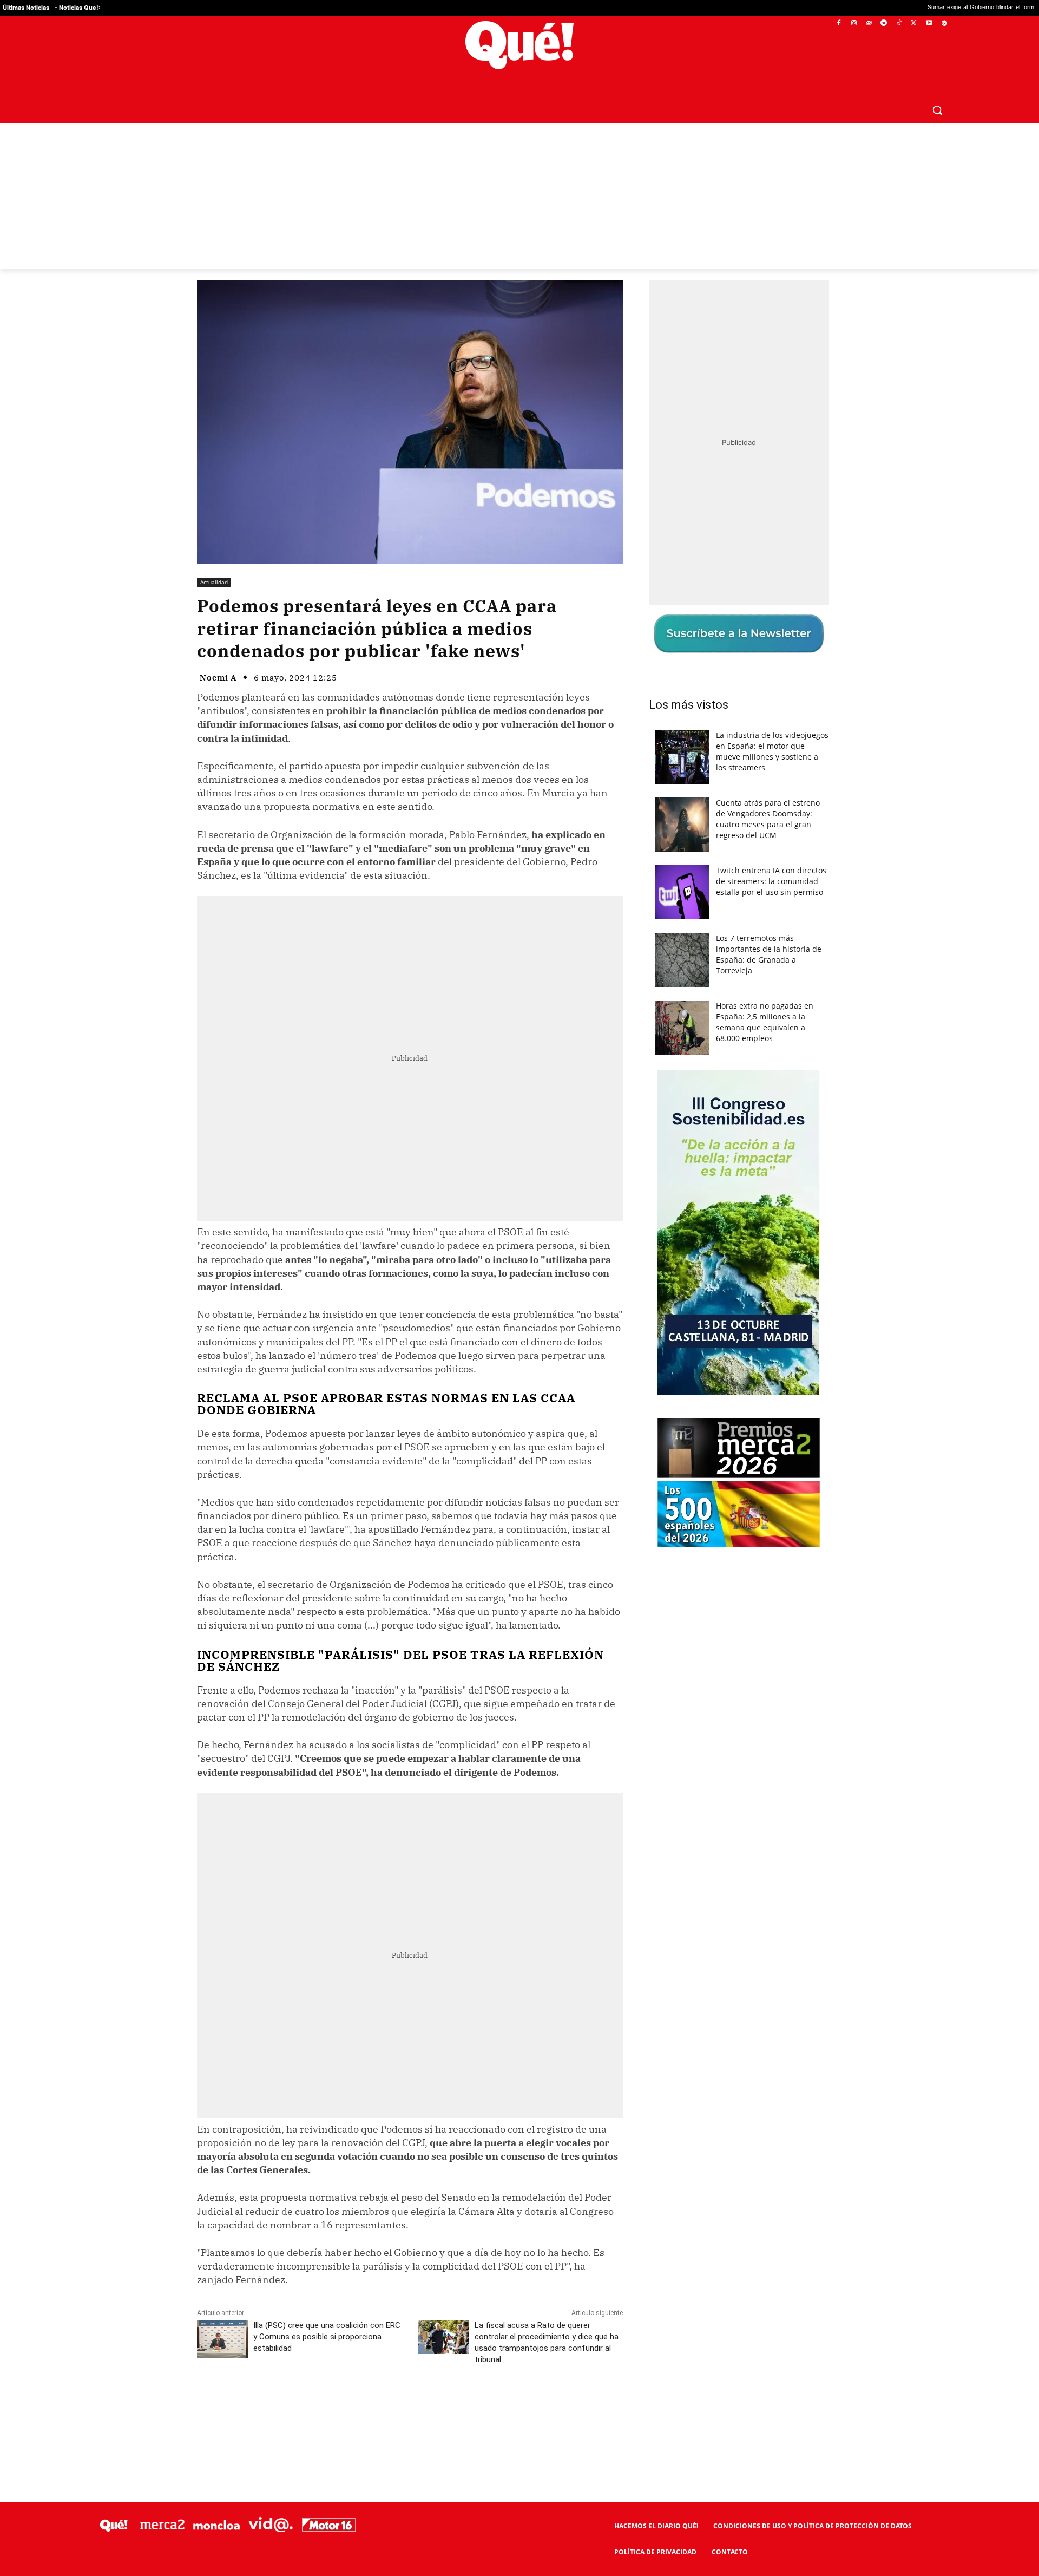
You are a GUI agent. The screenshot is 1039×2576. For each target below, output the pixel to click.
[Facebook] (839, 24)
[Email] (435, 2408)
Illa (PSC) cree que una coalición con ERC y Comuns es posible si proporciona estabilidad (327, 2337)
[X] (914, 24)
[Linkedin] (410, 2408)
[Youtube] (929, 24)
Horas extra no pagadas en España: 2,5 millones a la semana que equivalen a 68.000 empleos (765, 1022)
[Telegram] (884, 24)
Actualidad (214, 582)
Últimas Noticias (26, 8)
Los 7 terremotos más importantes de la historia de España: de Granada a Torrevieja (769, 954)
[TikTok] (899, 24)
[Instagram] (854, 24)
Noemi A (218, 678)
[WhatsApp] (360, 2408)
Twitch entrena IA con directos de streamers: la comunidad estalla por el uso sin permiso (771, 881)
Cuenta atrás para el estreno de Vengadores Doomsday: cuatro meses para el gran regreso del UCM (768, 819)
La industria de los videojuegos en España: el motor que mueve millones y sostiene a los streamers (772, 751)
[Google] (944, 24)
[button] (937, 110)
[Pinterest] (335, 2408)
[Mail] (869, 24)
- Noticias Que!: (77, 8)
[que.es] (520, 45)
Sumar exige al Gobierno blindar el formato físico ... (857, 8)
